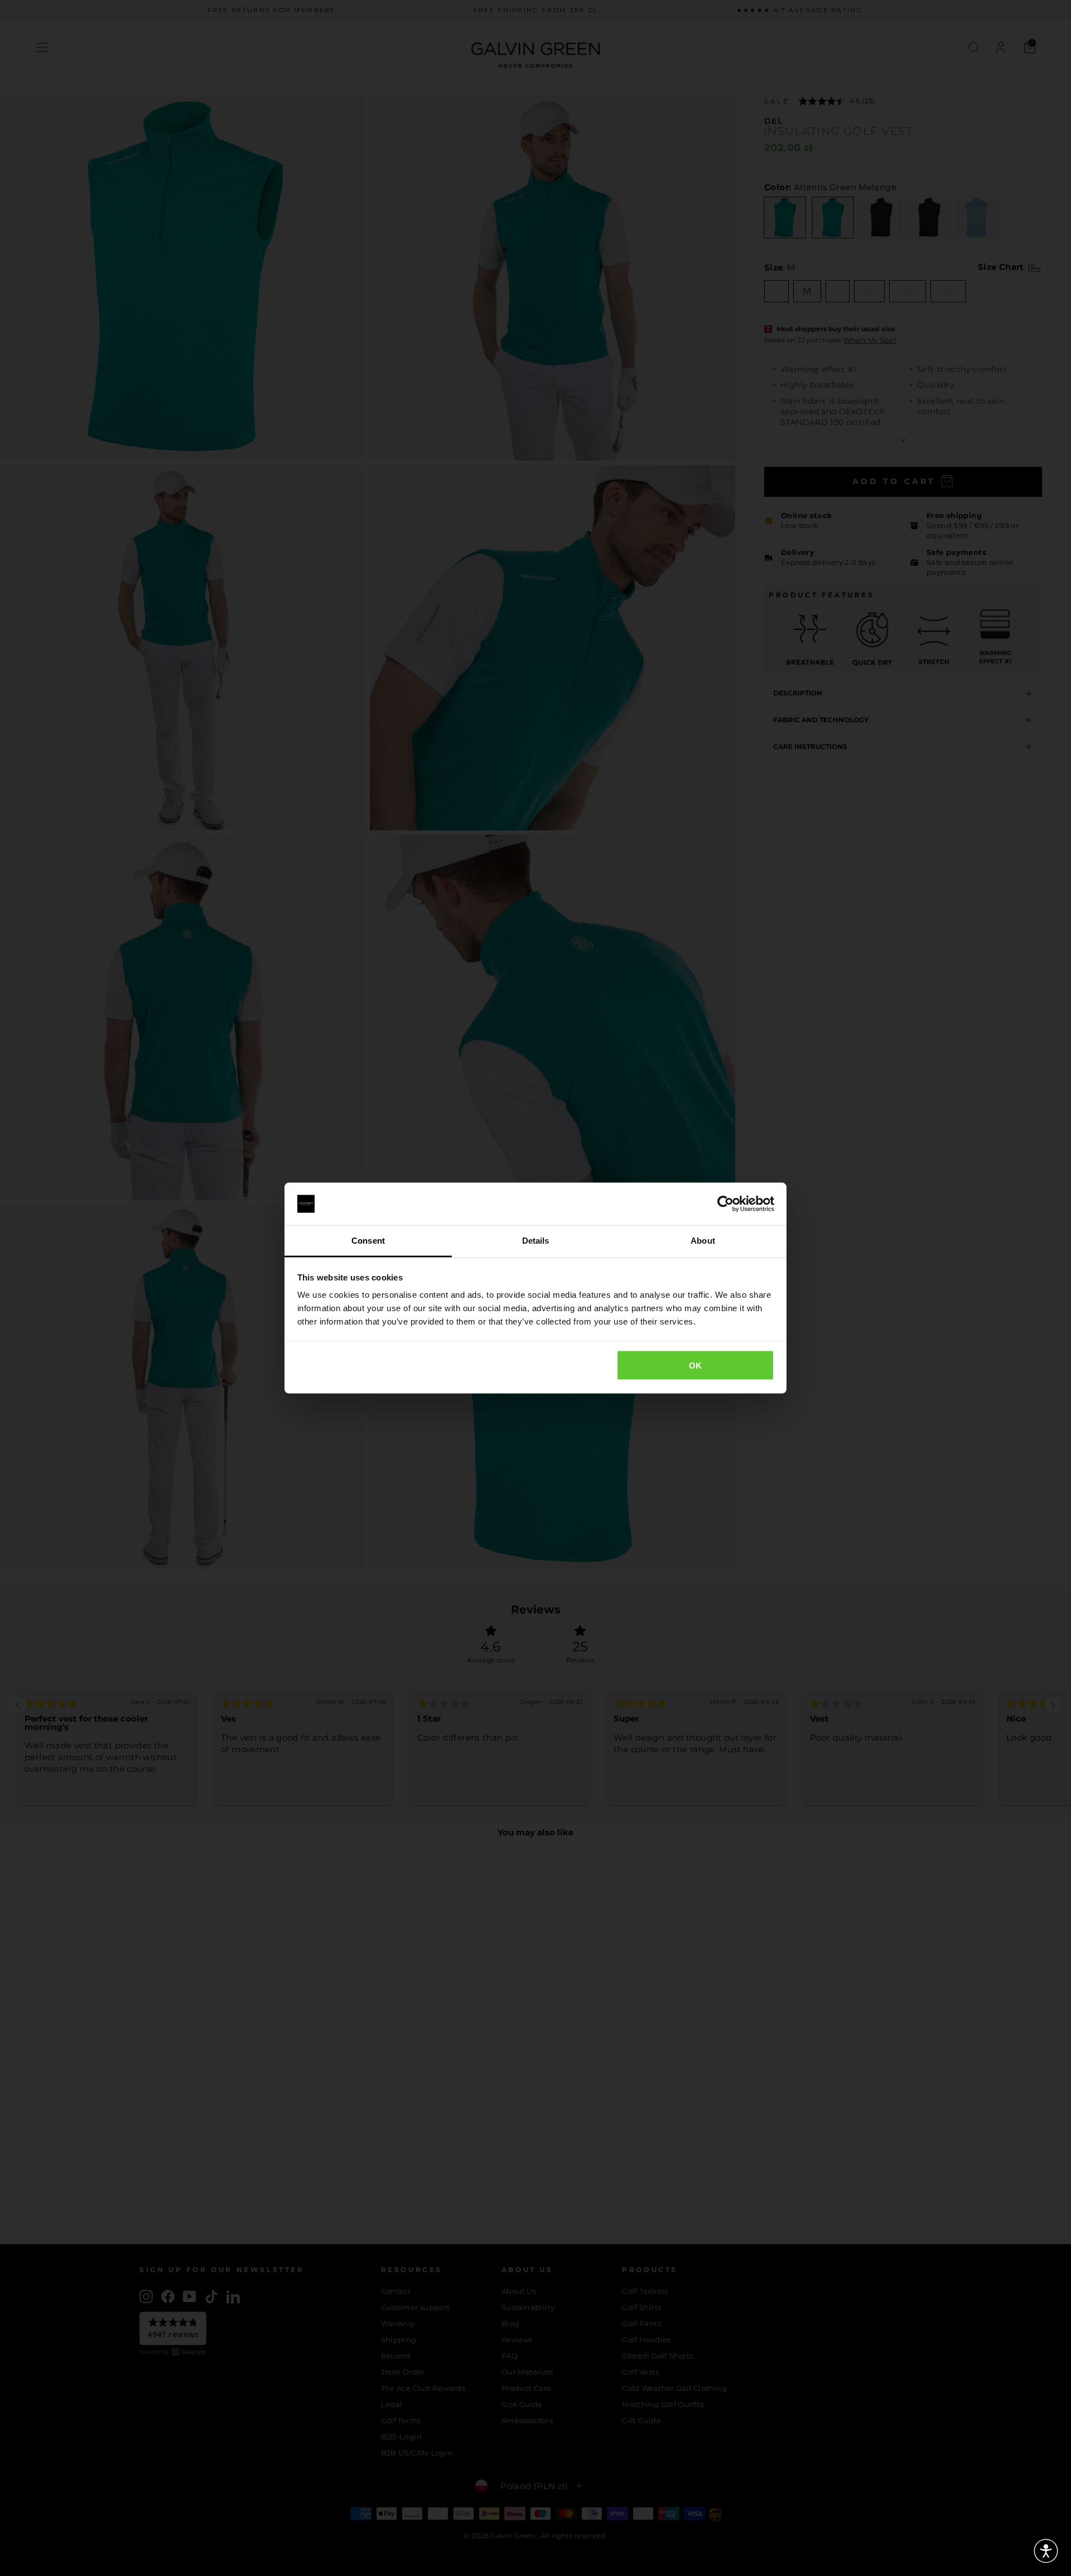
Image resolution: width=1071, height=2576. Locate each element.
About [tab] (703, 1241)
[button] (1046, 2551)
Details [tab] (536, 1241)
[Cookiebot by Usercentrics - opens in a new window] (725, 1204)
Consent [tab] (368, 1241)
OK (696, 1365)
